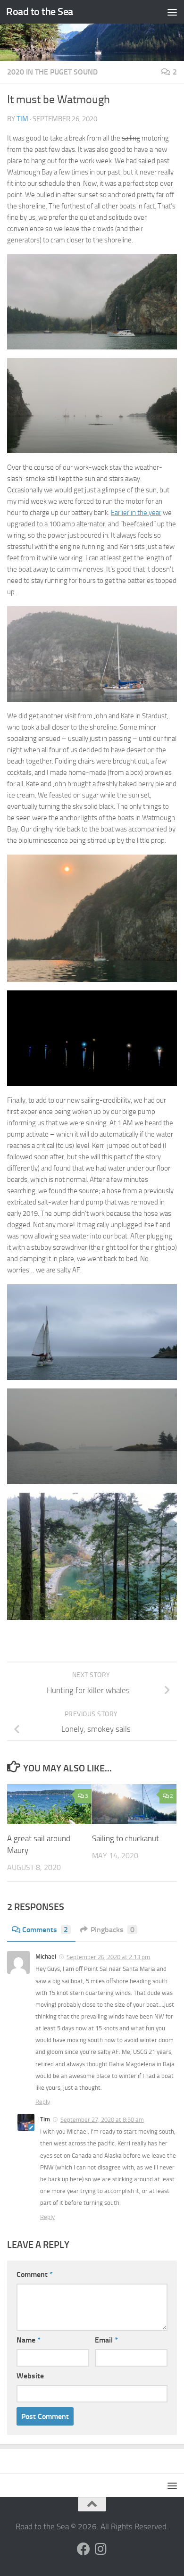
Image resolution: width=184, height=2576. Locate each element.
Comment (35, 2274)
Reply (43, 2102)
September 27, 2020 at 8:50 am (102, 2120)
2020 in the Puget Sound (52, 72)
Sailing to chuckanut (125, 1838)
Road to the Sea (40, 12)
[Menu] (172, 12)
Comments (45, 1930)
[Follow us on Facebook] (84, 2549)
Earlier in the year (136, 513)
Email (106, 2340)
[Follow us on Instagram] (100, 2549)
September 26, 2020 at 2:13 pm (108, 1957)
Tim (22, 119)
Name (29, 2340)
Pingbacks (113, 1930)
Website (30, 2376)
